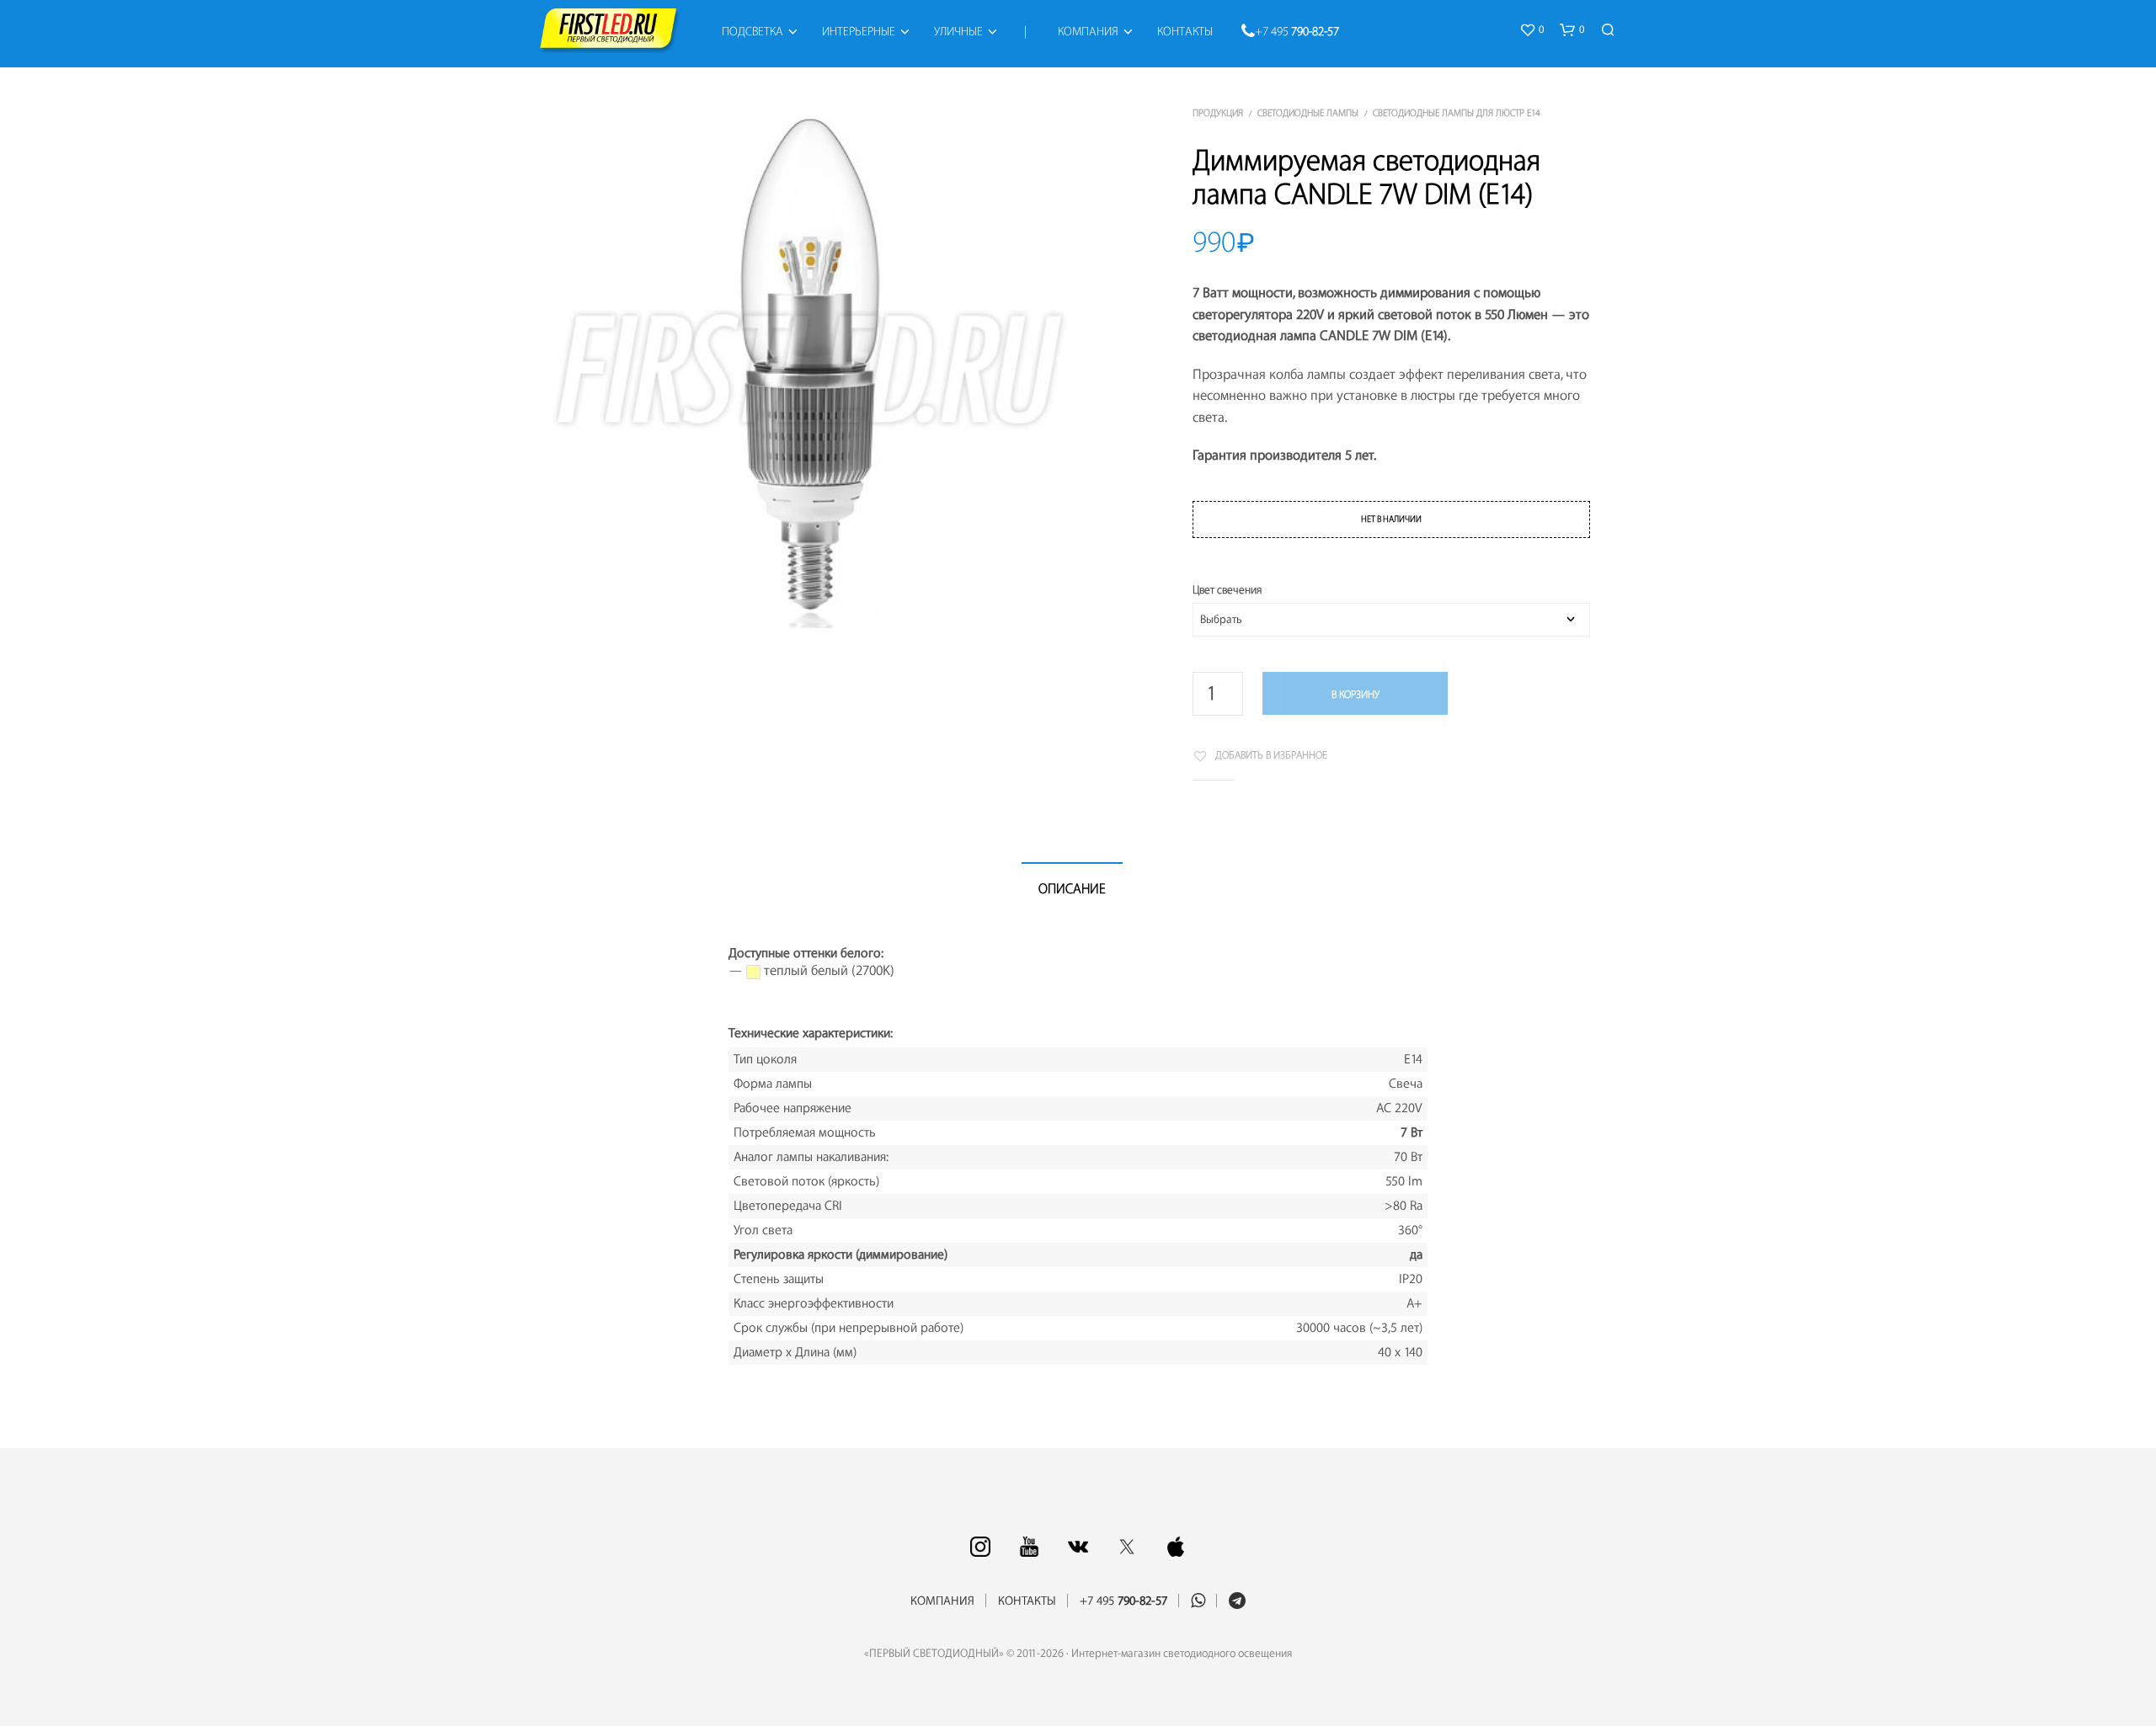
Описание (1072, 889)
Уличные (958, 32)
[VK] (1078, 1547)
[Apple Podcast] (1176, 1547)
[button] (1532, 30)
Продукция (1218, 113)
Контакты (1185, 32)
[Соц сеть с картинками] (980, 1547)
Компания (1088, 32)
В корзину (1356, 695)
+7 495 (1297, 32)
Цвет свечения (1227, 590)
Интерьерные (859, 32)
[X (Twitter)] (1127, 1547)
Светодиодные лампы (1308, 113)
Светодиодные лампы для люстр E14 (1457, 113)
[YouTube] (1029, 1547)
